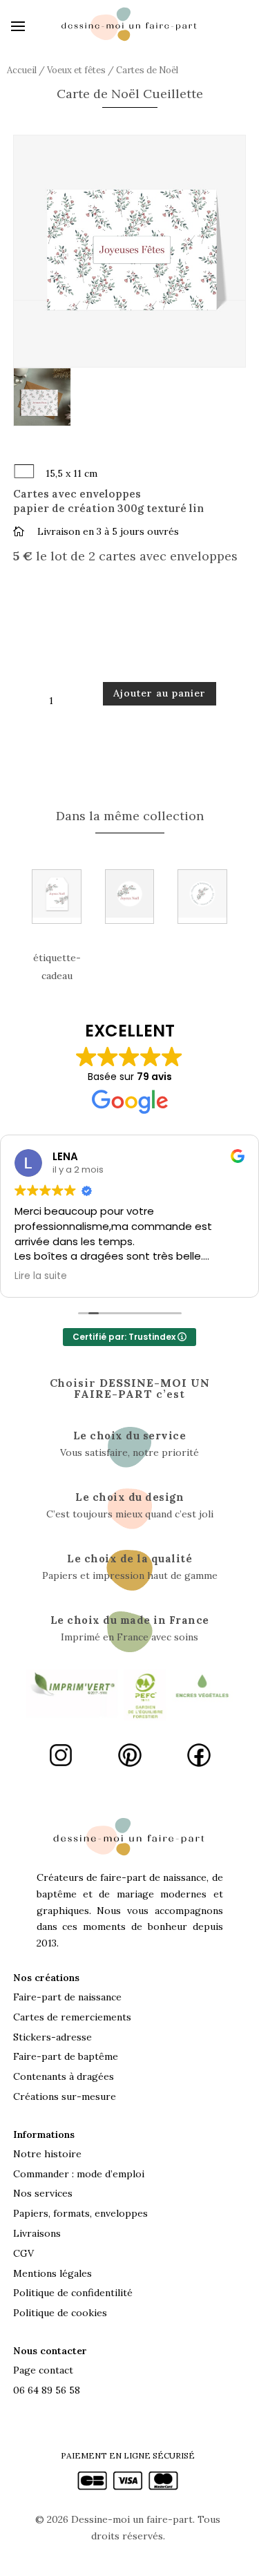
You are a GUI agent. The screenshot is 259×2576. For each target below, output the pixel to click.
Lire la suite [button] (41, 1276)
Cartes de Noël (147, 70)
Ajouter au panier (160, 693)
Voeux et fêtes (76, 70)
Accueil (22, 70)
